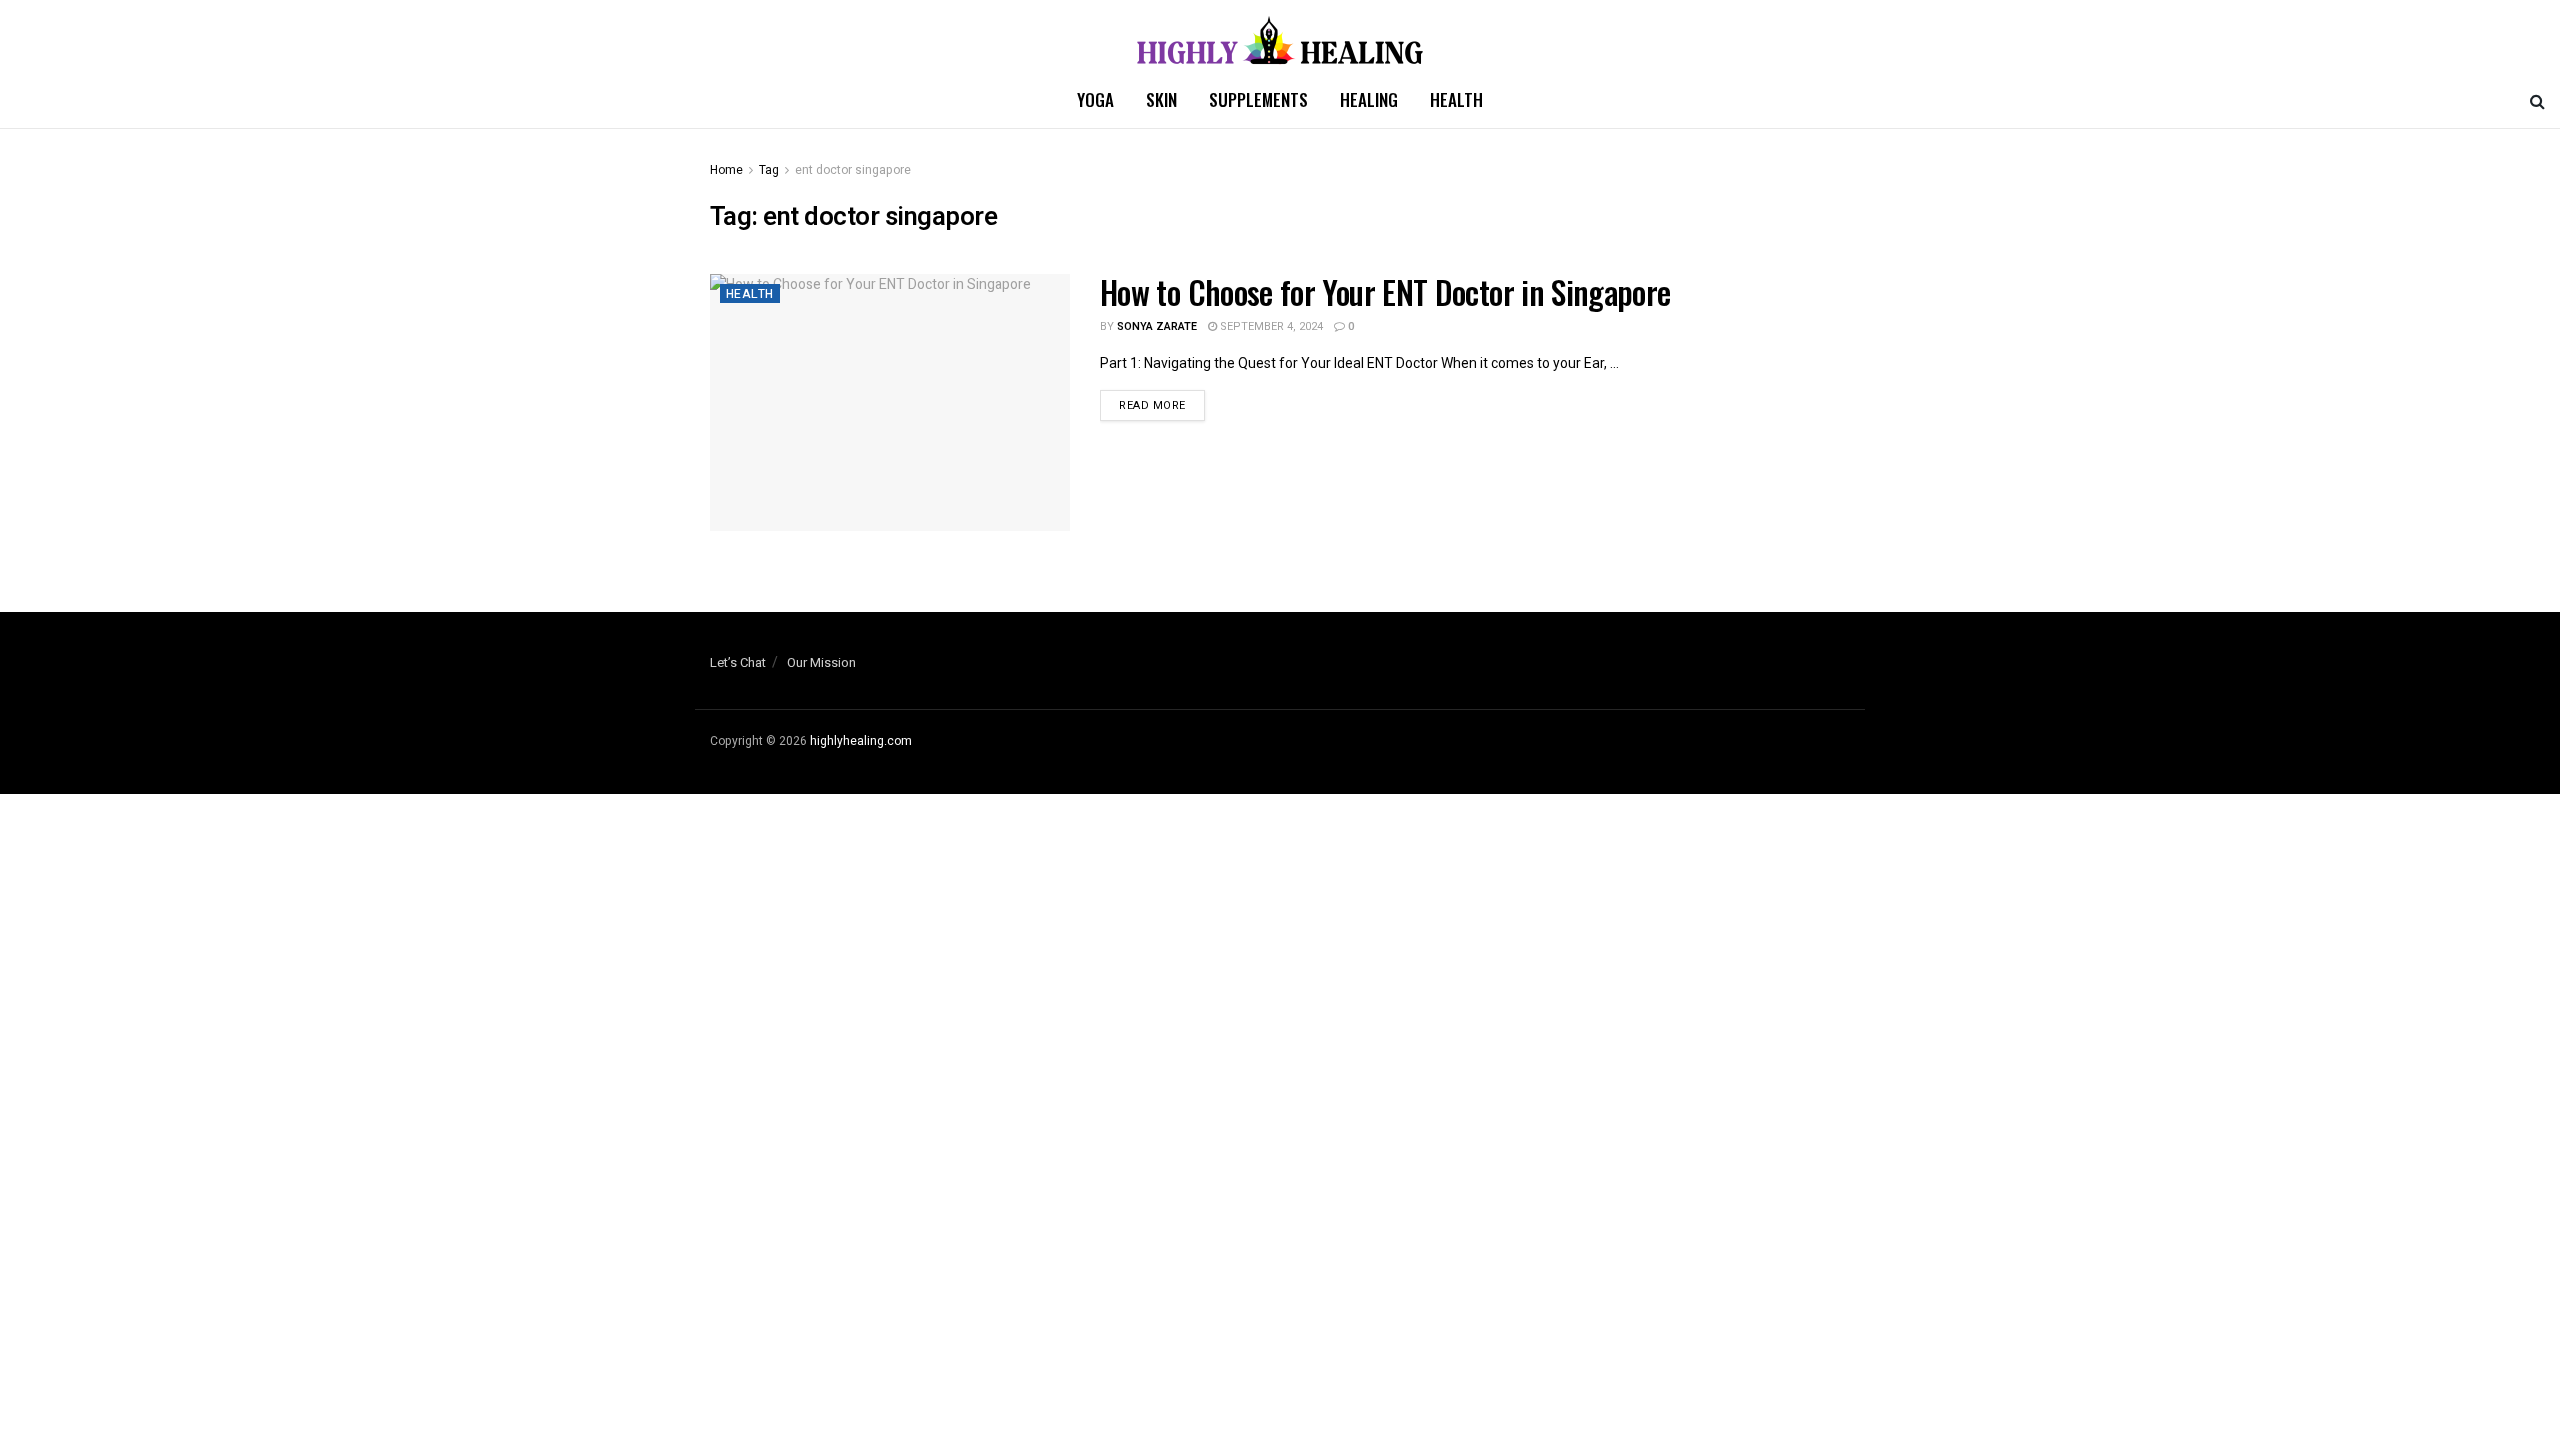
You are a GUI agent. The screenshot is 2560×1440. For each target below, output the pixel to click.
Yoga (1095, 99)
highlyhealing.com (861, 741)
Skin (1161, 99)
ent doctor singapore (853, 170)
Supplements (1258, 99)
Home (726, 170)
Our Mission (821, 662)
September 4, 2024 (1270, 326)
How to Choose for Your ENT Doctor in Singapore (1385, 291)
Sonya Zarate (1157, 326)
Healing (1369, 99)
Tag (769, 170)
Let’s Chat (738, 662)
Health (1456, 99)
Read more (1152, 405)
